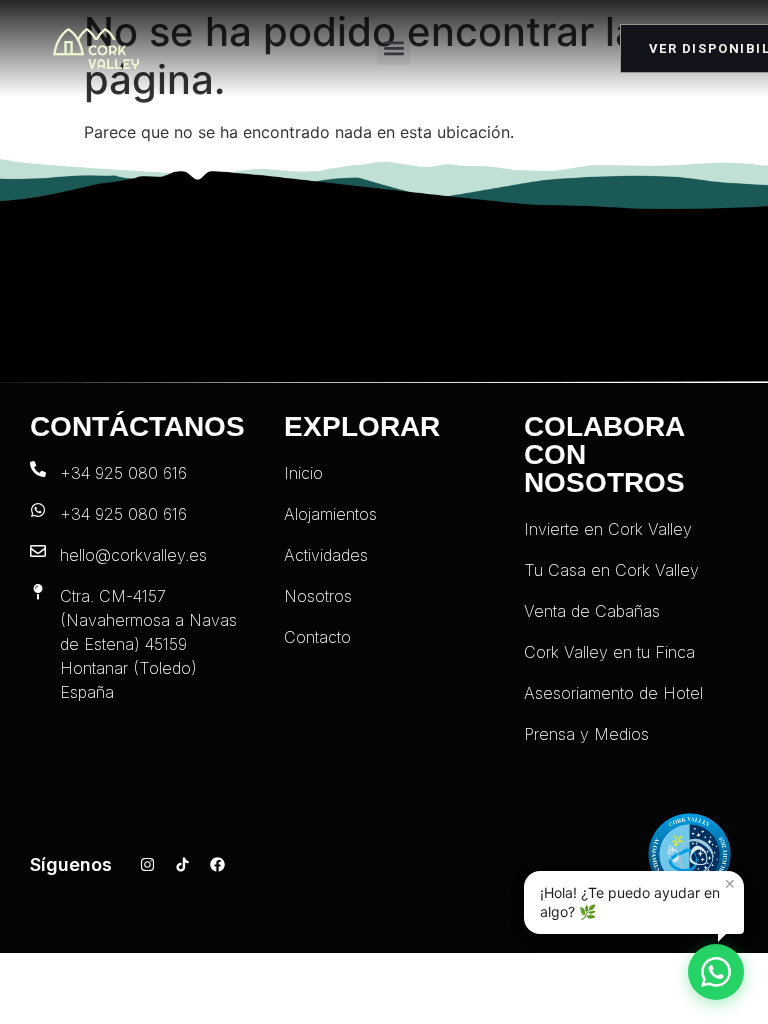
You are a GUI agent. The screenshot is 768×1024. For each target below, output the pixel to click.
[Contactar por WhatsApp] (716, 972)
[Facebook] (217, 865)
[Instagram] (147, 865)
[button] (393, 48)
